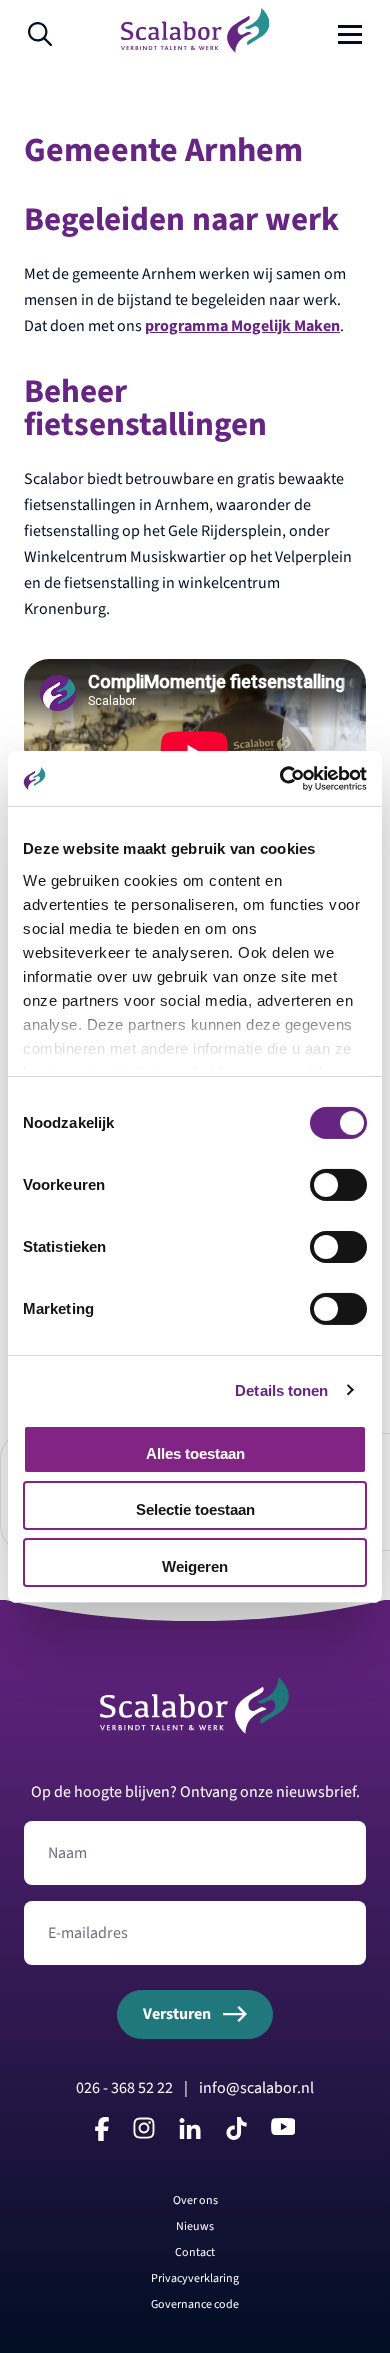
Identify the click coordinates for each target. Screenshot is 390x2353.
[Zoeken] (40, 34)
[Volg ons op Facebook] (102, 2136)
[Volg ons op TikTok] (236, 2136)
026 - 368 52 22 (124, 2088)
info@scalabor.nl (256, 2088)
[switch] (338, 1185)
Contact (195, 2252)
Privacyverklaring (195, 2278)
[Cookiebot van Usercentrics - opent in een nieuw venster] (280, 778)
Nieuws (195, 2226)
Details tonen (281, 1389)
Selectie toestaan (195, 1509)
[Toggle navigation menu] (350, 34)
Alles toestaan (195, 1453)
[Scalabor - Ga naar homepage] (195, 48)
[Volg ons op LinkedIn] (190, 2134)
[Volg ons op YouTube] (283, 2130)
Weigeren (195, 1566)
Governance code (195, 2304)
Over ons (195, 2200)
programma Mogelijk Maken (242, 326)
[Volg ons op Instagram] (144, 2134)
